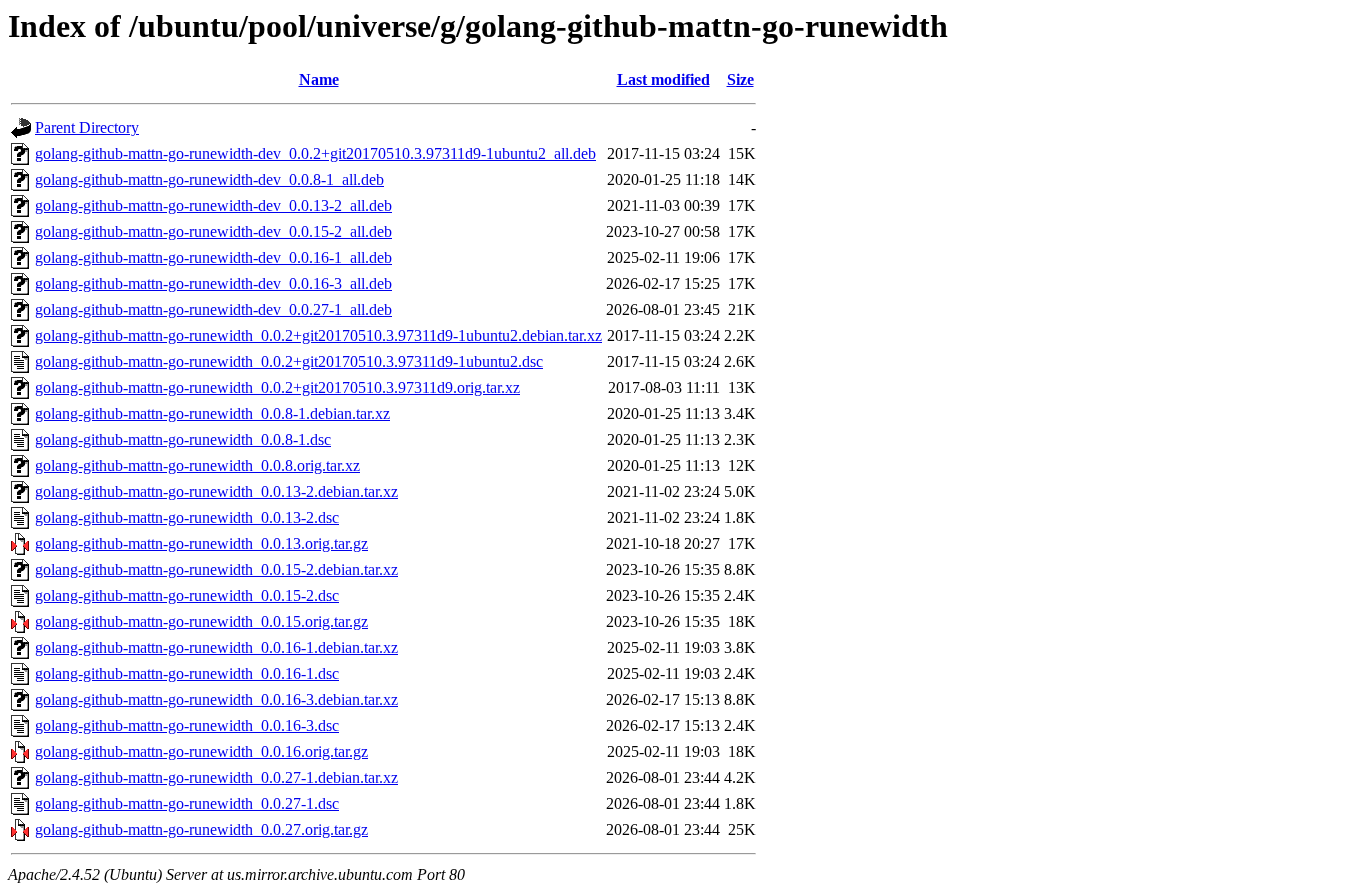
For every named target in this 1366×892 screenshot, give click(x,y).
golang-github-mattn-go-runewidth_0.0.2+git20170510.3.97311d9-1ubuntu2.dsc (289, 361)
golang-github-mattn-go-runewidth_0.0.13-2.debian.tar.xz (216, 491)
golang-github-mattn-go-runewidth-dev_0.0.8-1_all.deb (209, 179)
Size (740, 79)
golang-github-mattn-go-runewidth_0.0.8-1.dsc (183, 439)
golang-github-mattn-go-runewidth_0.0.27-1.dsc (187, 803)
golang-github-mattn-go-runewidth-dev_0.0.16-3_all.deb (213, 283)
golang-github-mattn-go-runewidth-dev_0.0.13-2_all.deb (213, 205)
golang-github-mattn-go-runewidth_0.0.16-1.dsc (187, 673)
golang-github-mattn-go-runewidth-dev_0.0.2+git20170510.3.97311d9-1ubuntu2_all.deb (315, 153)
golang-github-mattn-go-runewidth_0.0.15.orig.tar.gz (201, 621)
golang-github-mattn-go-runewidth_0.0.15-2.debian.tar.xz (216, 569)
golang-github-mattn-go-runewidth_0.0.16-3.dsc (187, 725)
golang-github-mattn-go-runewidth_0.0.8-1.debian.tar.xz (212, 413)
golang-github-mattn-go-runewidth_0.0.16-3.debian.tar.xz (216, 699)
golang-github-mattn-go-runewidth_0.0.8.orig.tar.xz (197, 465)
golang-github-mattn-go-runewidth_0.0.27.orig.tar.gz (201, 829)
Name (319, 79)
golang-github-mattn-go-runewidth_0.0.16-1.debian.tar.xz (216, 647)
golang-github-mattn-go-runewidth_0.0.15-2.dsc (187, 595)
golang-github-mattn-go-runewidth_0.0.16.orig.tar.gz (201, 751)
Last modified (663, 79)
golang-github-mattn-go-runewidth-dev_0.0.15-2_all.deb (213, 231)
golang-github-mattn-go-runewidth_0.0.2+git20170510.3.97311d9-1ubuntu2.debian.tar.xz (318, 335)
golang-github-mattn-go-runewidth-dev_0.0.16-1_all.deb (213, 257)
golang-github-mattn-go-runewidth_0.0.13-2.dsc (187, 517)
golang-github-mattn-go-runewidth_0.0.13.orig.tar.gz (201, 543)
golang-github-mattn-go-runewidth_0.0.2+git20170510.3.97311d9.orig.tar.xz (277, 387)
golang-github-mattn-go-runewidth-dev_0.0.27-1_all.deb (213, 309)
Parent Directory (87, 127)
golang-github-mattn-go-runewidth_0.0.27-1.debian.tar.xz (216, 777)
